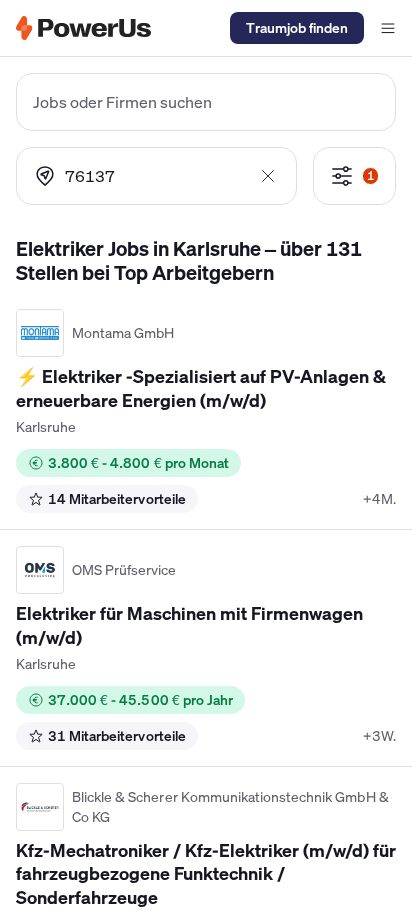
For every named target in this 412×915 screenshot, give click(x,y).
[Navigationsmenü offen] (388, 28)
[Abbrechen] (268, 176)
